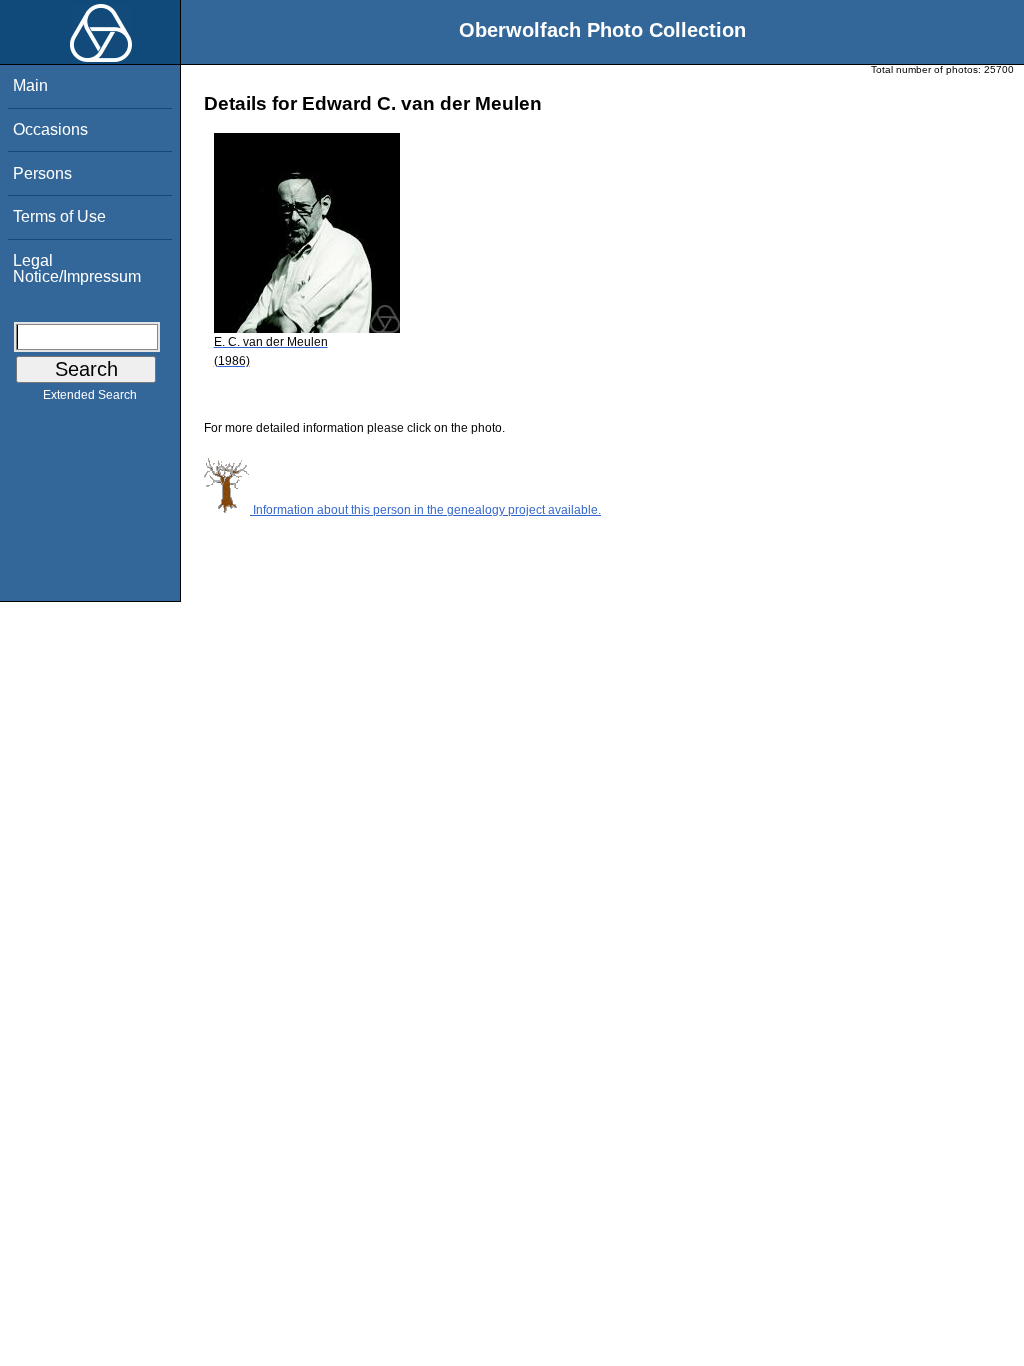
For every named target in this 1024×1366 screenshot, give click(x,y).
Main (30, 85)
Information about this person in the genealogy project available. (425, 510)
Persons (42, 173)
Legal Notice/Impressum (77, 268)
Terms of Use (59, 216)
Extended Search (90, 395)
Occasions (50, 129)
